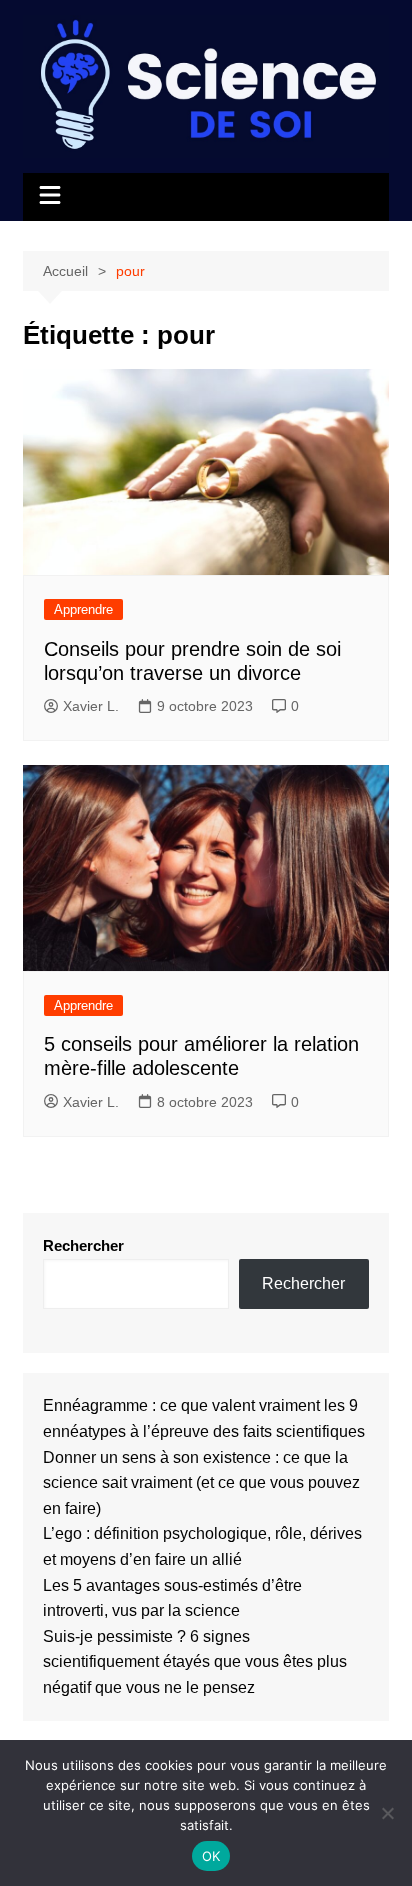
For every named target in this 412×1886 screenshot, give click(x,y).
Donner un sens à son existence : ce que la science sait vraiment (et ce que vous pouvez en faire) (201, 1483)
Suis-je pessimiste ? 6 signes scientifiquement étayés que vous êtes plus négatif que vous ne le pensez (195, 1662)
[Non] (387, 1813)
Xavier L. (91, 706)
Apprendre (83, 609)
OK (211, 1856)
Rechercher (83, 1245)
